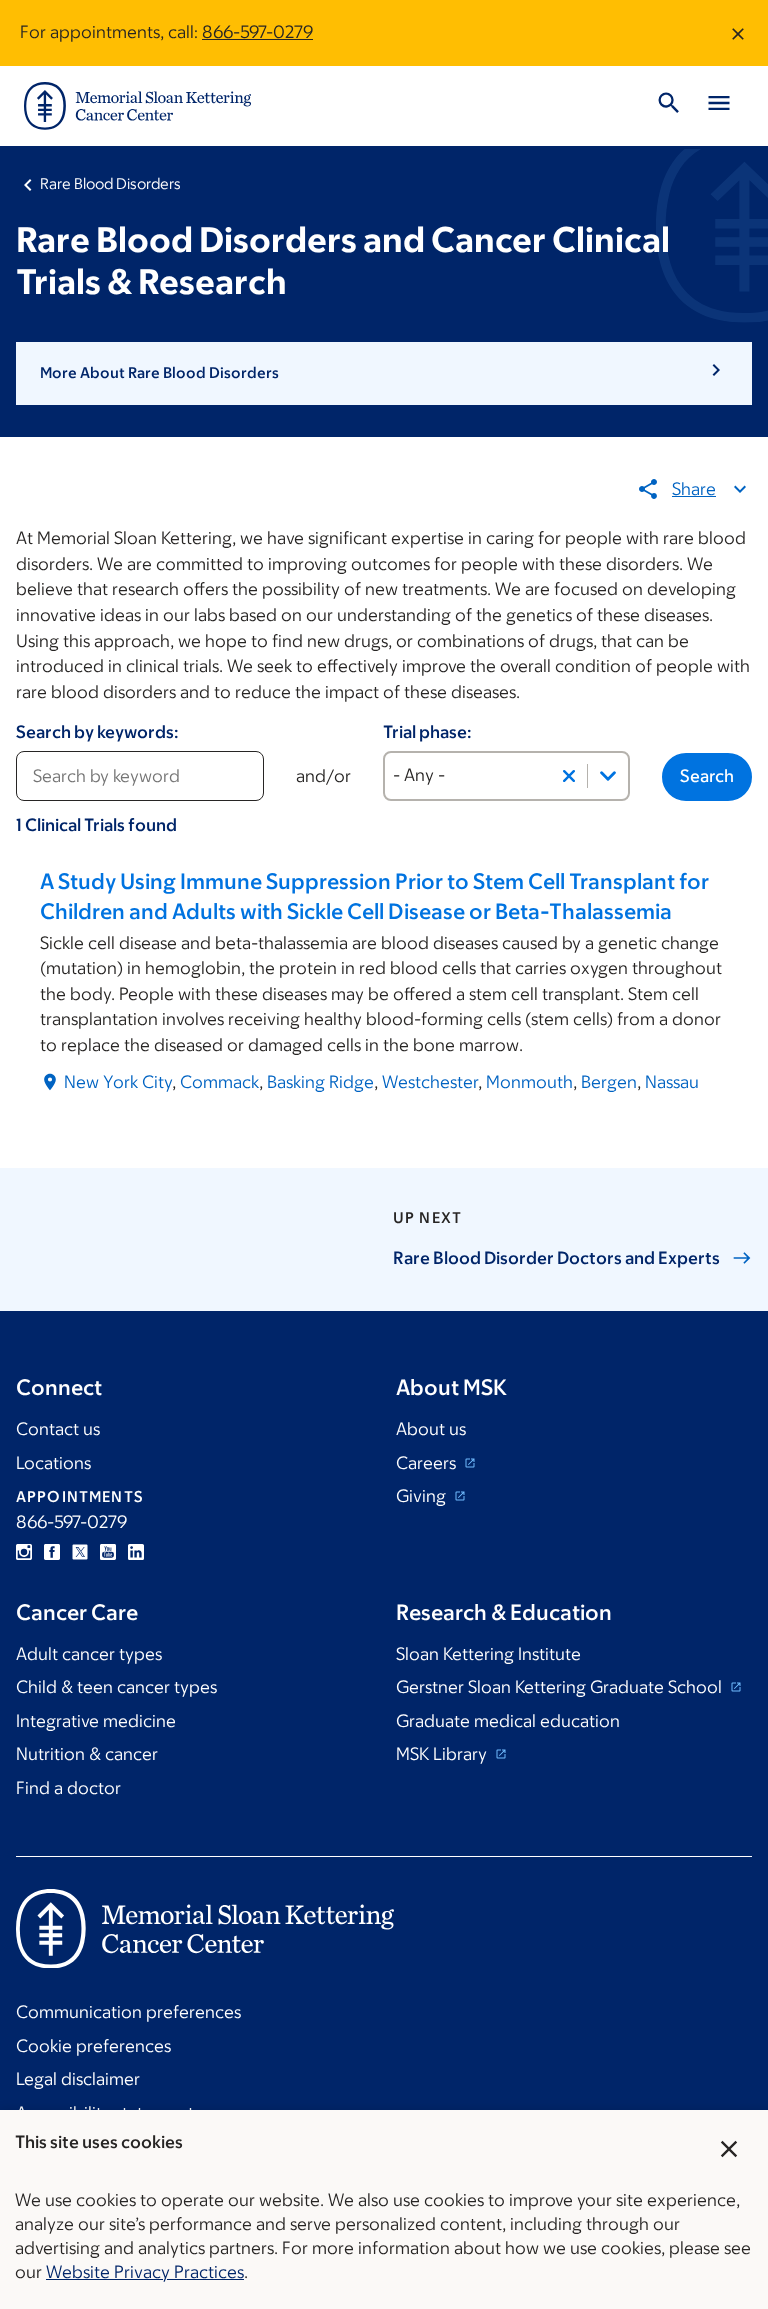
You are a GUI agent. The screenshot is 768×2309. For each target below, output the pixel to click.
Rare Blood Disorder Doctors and (556, 1258)
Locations (53, 1463)
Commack (219, 1082)
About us (431, 1429)
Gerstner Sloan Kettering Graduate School (561, 1687)
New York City (118, 1082)
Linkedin (136, 1552)
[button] (384, 373)
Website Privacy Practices (145, 2272)
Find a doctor (68, 1788)
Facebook (52, 1552)
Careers (428, 1463)
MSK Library (443, 1754)
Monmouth (529, 1082)
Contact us (58, 1429)
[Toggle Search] (669, 106)
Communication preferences (128, 2012)
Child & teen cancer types (116, 1687)
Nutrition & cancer (87, 1754)
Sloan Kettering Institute (488, 1654)
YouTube (108, 1552)
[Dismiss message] (738, 33)
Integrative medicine (96, 1721)
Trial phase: (427, 732)
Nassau (672, 1082)
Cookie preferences (93, 2046)
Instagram (24, 1552)
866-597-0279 (257, 32)
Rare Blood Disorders (110, 183)
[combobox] (507, 776)
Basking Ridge (320, 1082)
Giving (423, 1496)
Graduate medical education (508, 1721)
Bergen (609, 1082)
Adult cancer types (89, 1654)
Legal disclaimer (78, 2079)
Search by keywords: (97, 732)
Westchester (430, 1082)
